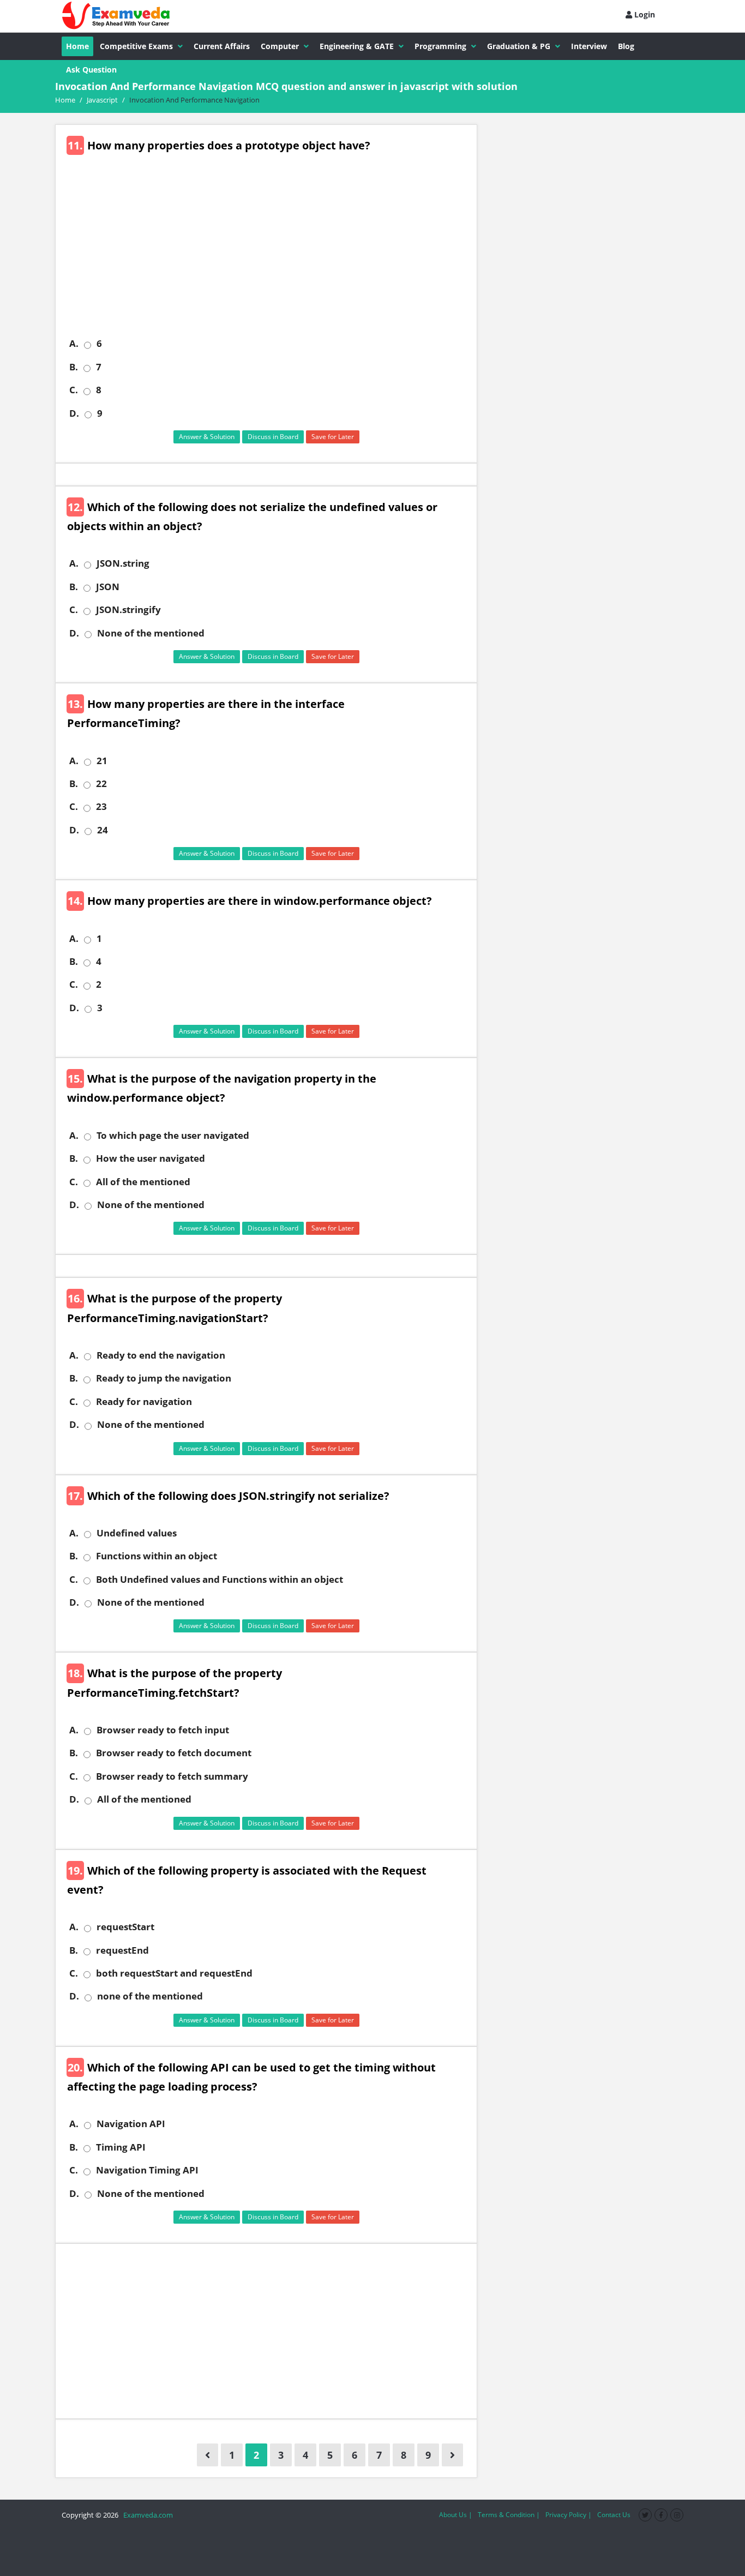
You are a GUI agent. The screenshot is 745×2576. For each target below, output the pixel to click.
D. (74, 413)
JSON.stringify (128, 610)
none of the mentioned (150, 1996)
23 (101, 807)
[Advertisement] (270, 253)
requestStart (125, 1927)
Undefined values (137, 1533)
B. (74, 367)
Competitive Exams (136, 46)
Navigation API (131, 2124)
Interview (589, 46)
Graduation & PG (519, 46)
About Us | (456, 2515)
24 (103, 830)
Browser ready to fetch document (174, 1753)
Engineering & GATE (357, 46)
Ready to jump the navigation (164, 1378)
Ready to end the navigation (161, 1355)
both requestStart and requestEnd (174, 1973)
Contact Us (614, 2515)
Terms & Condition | (509, 2515)
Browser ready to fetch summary (172, 1776)
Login (644, 14)
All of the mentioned (143, 1182)
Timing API (121, 2147)
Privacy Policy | (569, 2515)
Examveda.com (146, 2515)
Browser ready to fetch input (163, 1730)
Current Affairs (222, 46)
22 (101, 784)
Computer (280, 46)
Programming (440, 46)
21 (102, 761)
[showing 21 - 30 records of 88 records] (452, 2455)
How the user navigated (151, 1158)
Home (77, 46)
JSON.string (123, 563)
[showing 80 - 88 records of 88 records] (208, 2455)
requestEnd (122, 1950)
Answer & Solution (207, 437)
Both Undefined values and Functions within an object (220, 1580)
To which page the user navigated (173, 1136)
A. (74, 344)
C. (74, 390)
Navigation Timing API (147, 2170)
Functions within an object (157, 1556)
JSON (108, 587)
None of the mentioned (151, 633)
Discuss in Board (273, 437)
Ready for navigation (144, 1402)
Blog (626, 46)
